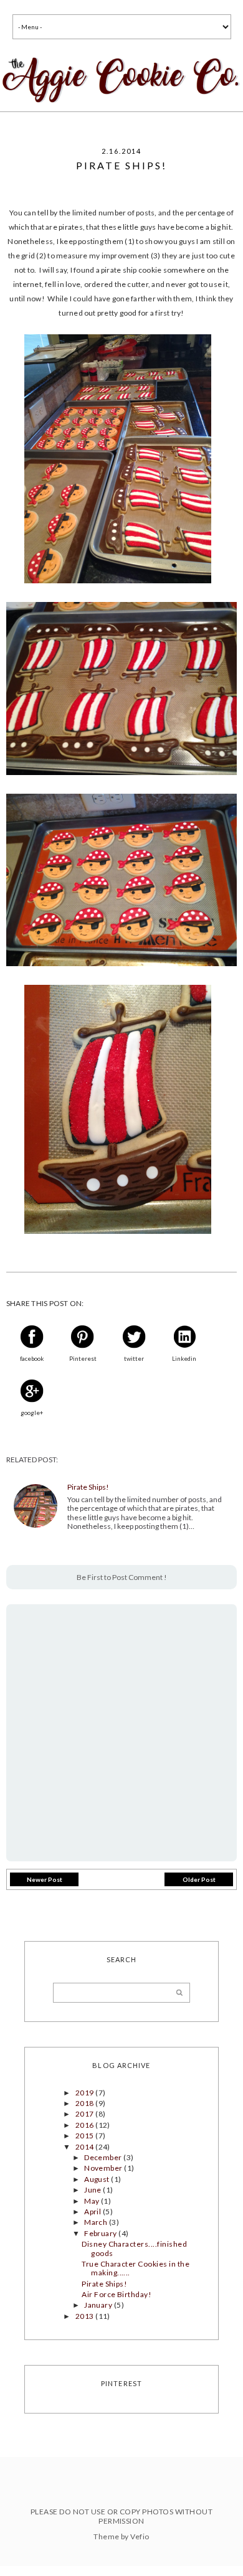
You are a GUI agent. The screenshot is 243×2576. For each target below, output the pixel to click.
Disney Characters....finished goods (134, 2248)
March (97, 2222)
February (101, 2233)
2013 (85, 2316)
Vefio (140, 2536)
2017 (85, 2114)
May (93, 2201)
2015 (85, 2136)
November (104, 2168)
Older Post (199, 1879)
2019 (85, 2093)
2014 (85, 2147)
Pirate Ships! (88, 1487)
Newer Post (45, 1879)
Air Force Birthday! (117, 2294)
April (93, 2212)
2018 (85, 2103)
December (104, 2157)
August (98, 2179)
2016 (85, 2125)
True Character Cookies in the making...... (136, 2268)
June (93, 2190)
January (99, 2305)
